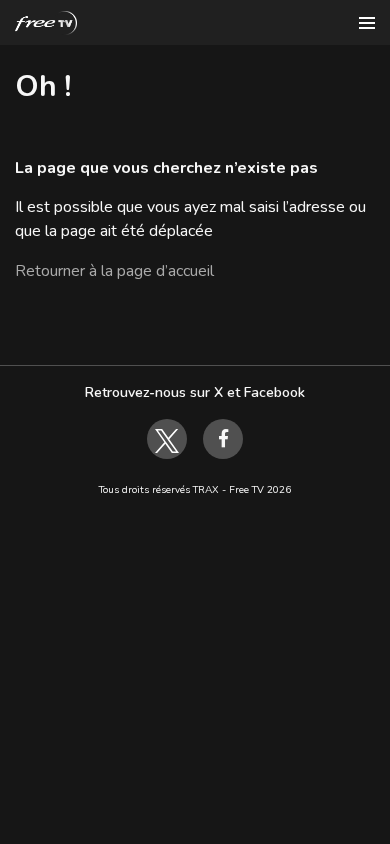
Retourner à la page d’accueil (114, 271)
